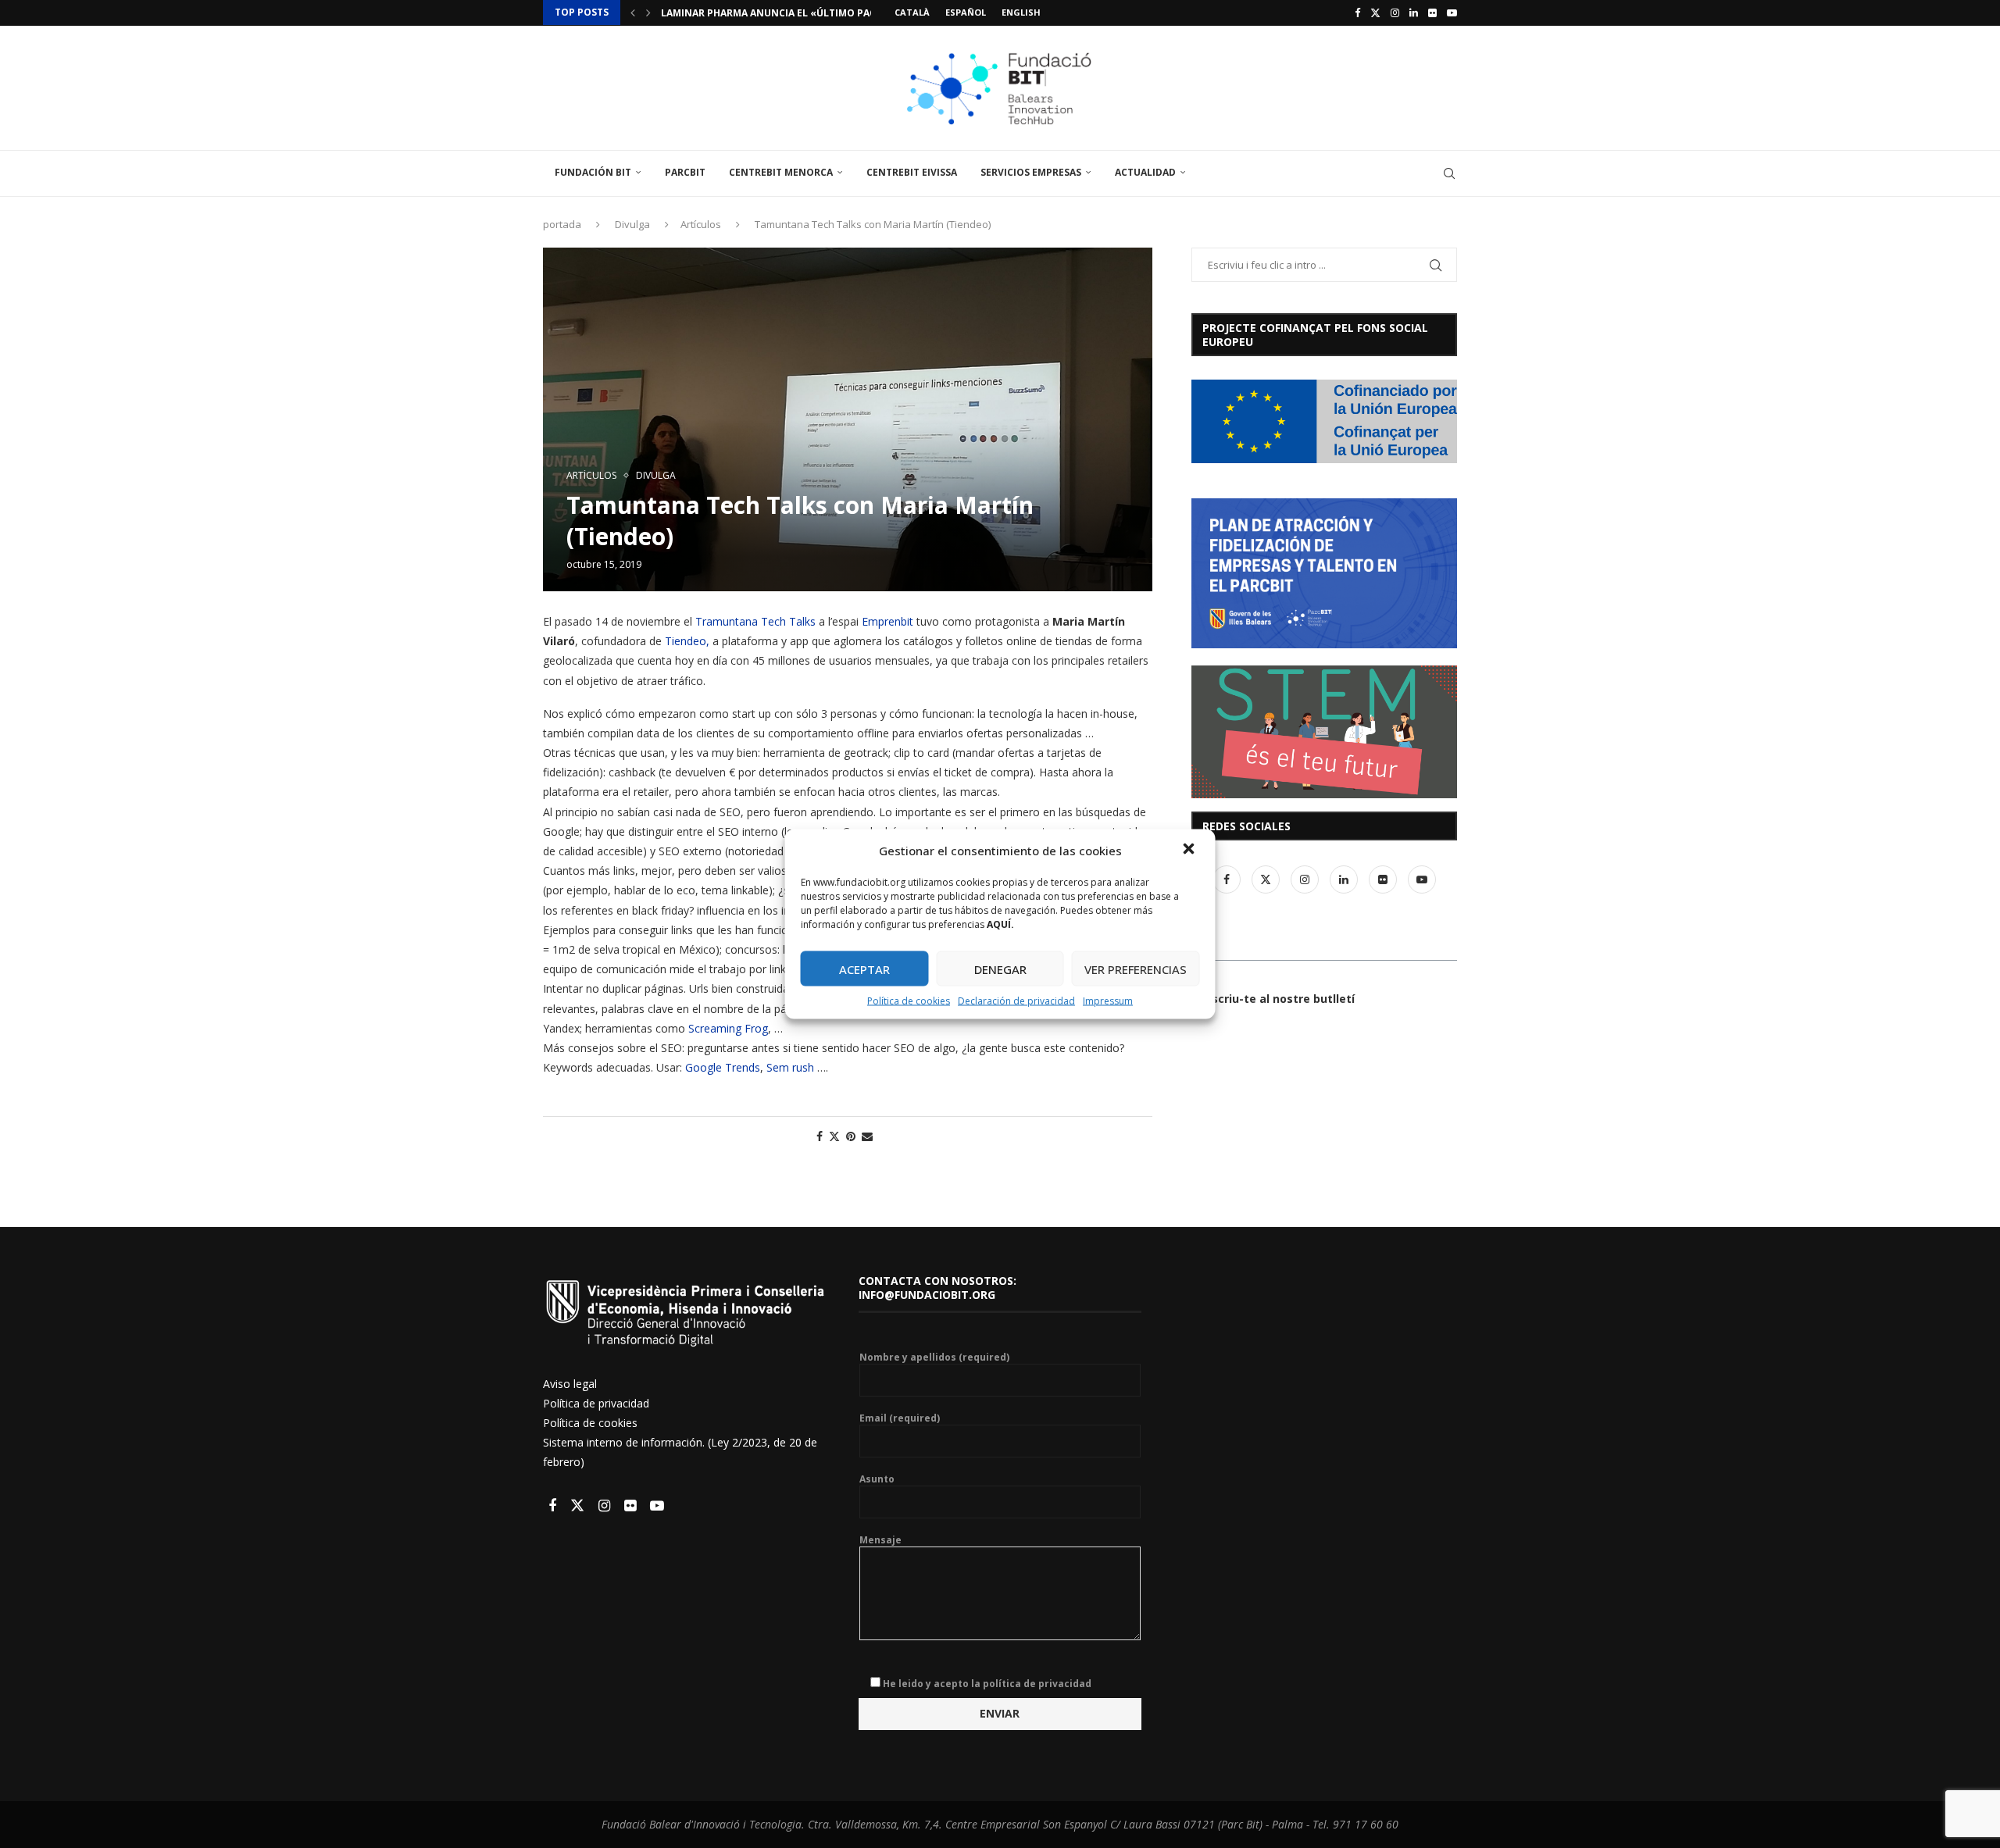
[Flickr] (1432, 12)
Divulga (632, 224)
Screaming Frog (727, 1028)
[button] (1191, 851)
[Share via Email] (867, 1136)
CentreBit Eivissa (912, 172)
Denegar (1000, 969)
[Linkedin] (1414, 12)
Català (912, 12)
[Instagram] (1395, 12)
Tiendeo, (687, 641)
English (1021, 12)
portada (562, 224)
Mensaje (880, 1540)
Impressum (1108, 1001)
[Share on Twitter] (834, 1136)
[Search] (1449, 173)
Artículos (701, 224)
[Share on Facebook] (820, 1136)
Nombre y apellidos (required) (934, 1357)
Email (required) (900, 1418)
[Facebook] (1357, 12)
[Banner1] (1324, 421)
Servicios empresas (1031, 172)
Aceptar (864, 969)
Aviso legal (570, 1384)
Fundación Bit (593, 172)
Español (966, 12)
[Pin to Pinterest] (851, 1136)
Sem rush (790, 1067)
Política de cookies (909, 1001)
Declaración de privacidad (1016, 1001)
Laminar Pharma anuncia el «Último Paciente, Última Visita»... (827, 13)
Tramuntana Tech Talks (755, 621)
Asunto (877, 1479)
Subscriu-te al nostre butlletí (1273, 999)
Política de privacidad (596, 1403)
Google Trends (723, 1067)
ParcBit (685, 172)
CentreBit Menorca (781, 172)
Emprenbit (887, 621)
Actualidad (1145, 172)
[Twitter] (1375, 12)
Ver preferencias (1136, 969)
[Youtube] (1452, 12)
